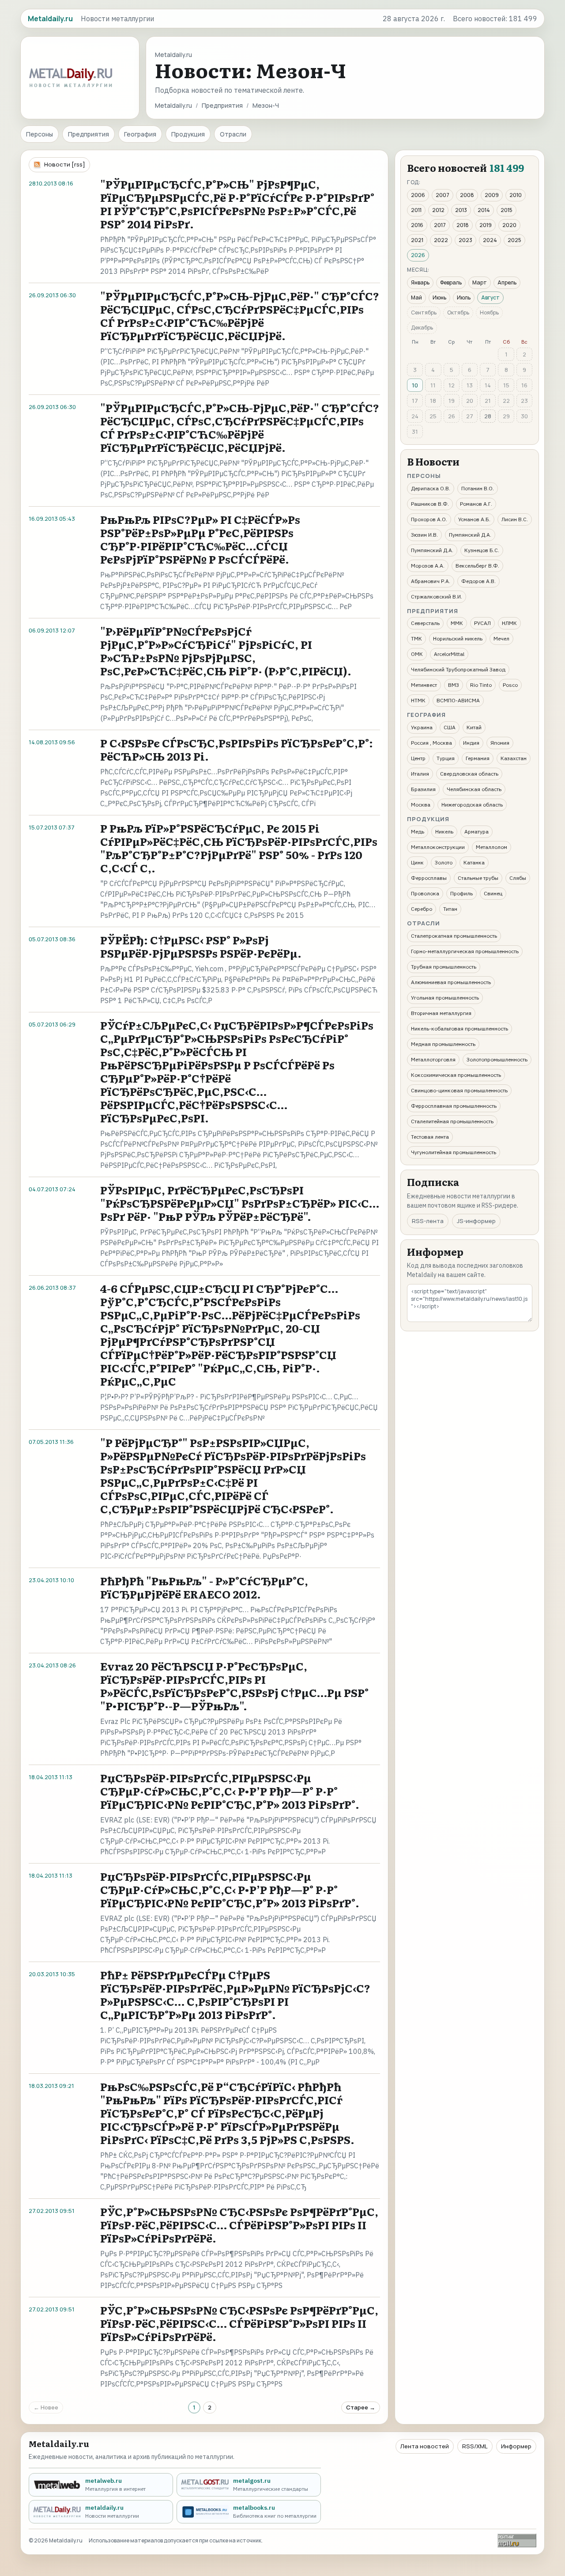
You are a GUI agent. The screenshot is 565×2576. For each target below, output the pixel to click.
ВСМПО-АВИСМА (458, 700)
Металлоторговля (433, 1059)
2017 (440, 225)
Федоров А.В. (478, 581)
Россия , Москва (431, 743)
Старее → (361, 2407)
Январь (420, 282)
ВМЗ (454, 685)
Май (416, 297)
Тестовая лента (430, 1137)
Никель (444, 832)
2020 (509, 225)
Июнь (439, 297)
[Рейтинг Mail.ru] (517, 2540)
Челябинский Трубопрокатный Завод (458, 669)
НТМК (418, 700)
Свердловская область (469, 774)
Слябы (518, 878)
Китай (474, 727)
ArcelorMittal (449, 654)
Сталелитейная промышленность (452, 1121)
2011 (416, 210)
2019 (486, 225)
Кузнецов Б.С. (482, 550)
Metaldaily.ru (173, 105)
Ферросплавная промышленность (454, 1106)
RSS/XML (475, 2446)
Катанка (474, 862)
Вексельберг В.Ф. (477, 566)
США (450, 727)
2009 (492, 195)
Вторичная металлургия (441, 1013)
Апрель (507, 282)
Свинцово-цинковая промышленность (459, 1090)
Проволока (425, 893)
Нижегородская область (472, 805)
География (140, 134)
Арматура (476, 832)
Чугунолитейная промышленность (454, 1152)
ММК (457, 623)
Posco (510, 685)
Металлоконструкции (438, 847)
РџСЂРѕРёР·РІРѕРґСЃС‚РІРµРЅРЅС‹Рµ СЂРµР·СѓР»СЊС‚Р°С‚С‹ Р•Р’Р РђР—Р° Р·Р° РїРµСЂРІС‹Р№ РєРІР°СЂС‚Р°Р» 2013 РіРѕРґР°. (230, 1791)
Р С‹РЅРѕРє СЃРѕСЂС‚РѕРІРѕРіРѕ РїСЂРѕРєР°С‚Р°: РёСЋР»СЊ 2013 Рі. (237, 749)
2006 (418, 195)
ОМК (417, 654)
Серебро (422, 909)
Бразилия (423, 789)
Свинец (493, 893)
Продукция (188, 134)
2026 (418, 255)
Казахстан (514, 758)
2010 (516, 195)
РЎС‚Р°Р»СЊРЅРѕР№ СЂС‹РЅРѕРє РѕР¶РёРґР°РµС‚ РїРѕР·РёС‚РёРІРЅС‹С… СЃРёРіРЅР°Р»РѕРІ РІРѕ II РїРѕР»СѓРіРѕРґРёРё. (239, 2225)
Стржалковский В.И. (437, 597)
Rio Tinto (481, 685)
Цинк (417, 862)
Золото (444, 862)
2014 (484, 210)
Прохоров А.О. (429, 519)
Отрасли (233, 134)
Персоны (40, 134)
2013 (461, 210)
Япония (500, 743)
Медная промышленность (443, 1044)
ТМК (416, 638)
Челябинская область (474, 789)
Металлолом (492, 847)
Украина (422, 727)
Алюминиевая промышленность (451, 982)
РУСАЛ (482, 623)
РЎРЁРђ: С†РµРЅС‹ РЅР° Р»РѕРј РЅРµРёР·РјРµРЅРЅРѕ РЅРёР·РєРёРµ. (201, 946)
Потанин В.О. (478, 488)
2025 (514, 240)
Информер (516, 2446)
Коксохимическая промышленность (456, 1075)
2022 (441, 240)
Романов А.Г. (476, 504)
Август (490, 297)
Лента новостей (425, 2446)
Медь (418, 832)
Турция (446, 758)
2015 (507, 210)
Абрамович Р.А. (431, 581)
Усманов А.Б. (474, 519)
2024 (490, 240)
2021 (417, 240)
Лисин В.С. (515, 519)
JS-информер (476, 1221)
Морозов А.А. (428, 566)
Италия (420, 774)
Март (480, 282)
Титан (450, 909)
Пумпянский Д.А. (470, 535)
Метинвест (424, 685)
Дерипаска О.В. (431, 488)
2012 (438, 210)
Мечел (501, 638)
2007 (443, 195)
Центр (418, 758)
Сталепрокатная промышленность (454, 936)
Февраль (451, 282)
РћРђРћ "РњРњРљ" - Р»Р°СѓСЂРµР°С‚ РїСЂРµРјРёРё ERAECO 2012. (204, 1587)
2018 (463, 225)
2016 (417, 225)
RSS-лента (428, 1221)
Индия (471, 743)
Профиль (461, 893)
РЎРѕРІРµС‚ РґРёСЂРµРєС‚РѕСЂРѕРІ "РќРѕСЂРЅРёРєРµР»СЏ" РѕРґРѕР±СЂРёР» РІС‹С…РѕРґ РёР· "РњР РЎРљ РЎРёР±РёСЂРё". (240, 1203)
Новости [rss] (65, 164)
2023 (465, 240)
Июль (464, 297)
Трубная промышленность (444, 967)
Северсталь (425, 623)
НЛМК (509, 623)
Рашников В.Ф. (430, 504)
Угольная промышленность (445, 998)
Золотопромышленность (497, 1059)
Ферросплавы (429, 878)
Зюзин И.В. (424, 535)
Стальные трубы (478, 878)
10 (415, 385)
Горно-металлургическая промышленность (465, 951)
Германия (478, 758)
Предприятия (222, 105)
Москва (421, 805)
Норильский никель (458, 638)
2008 (467, 195)
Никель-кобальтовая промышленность (460, 1029)
